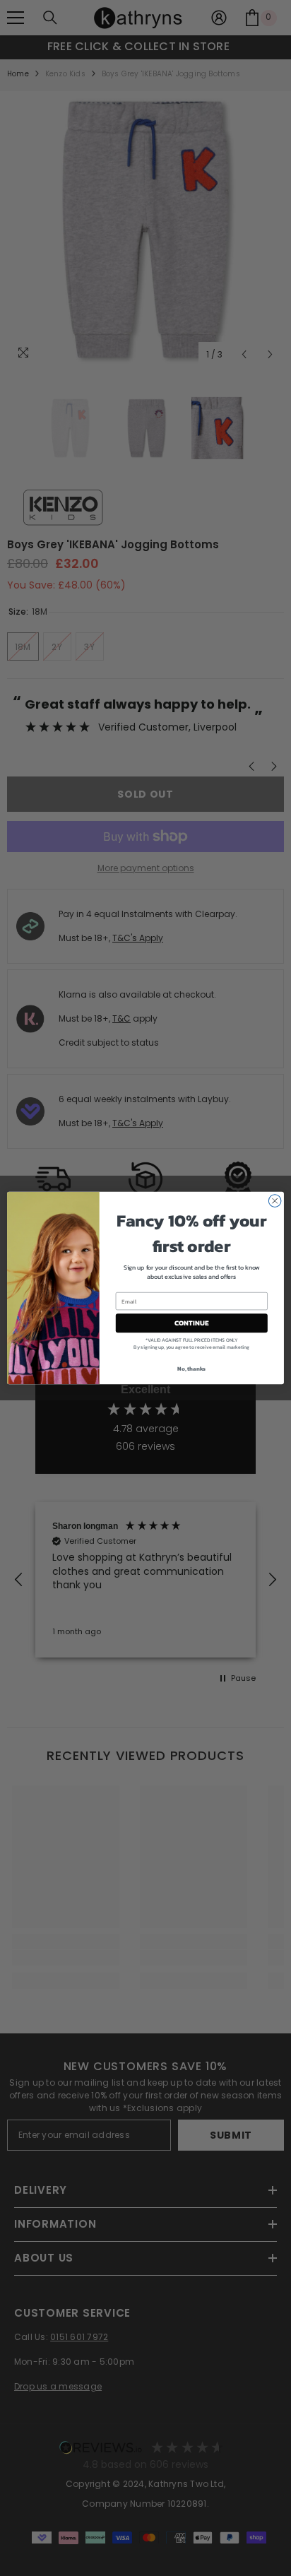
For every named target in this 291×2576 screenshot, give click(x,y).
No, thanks (191, 1369)
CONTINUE (191, 1323)
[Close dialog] (275, 1201)
